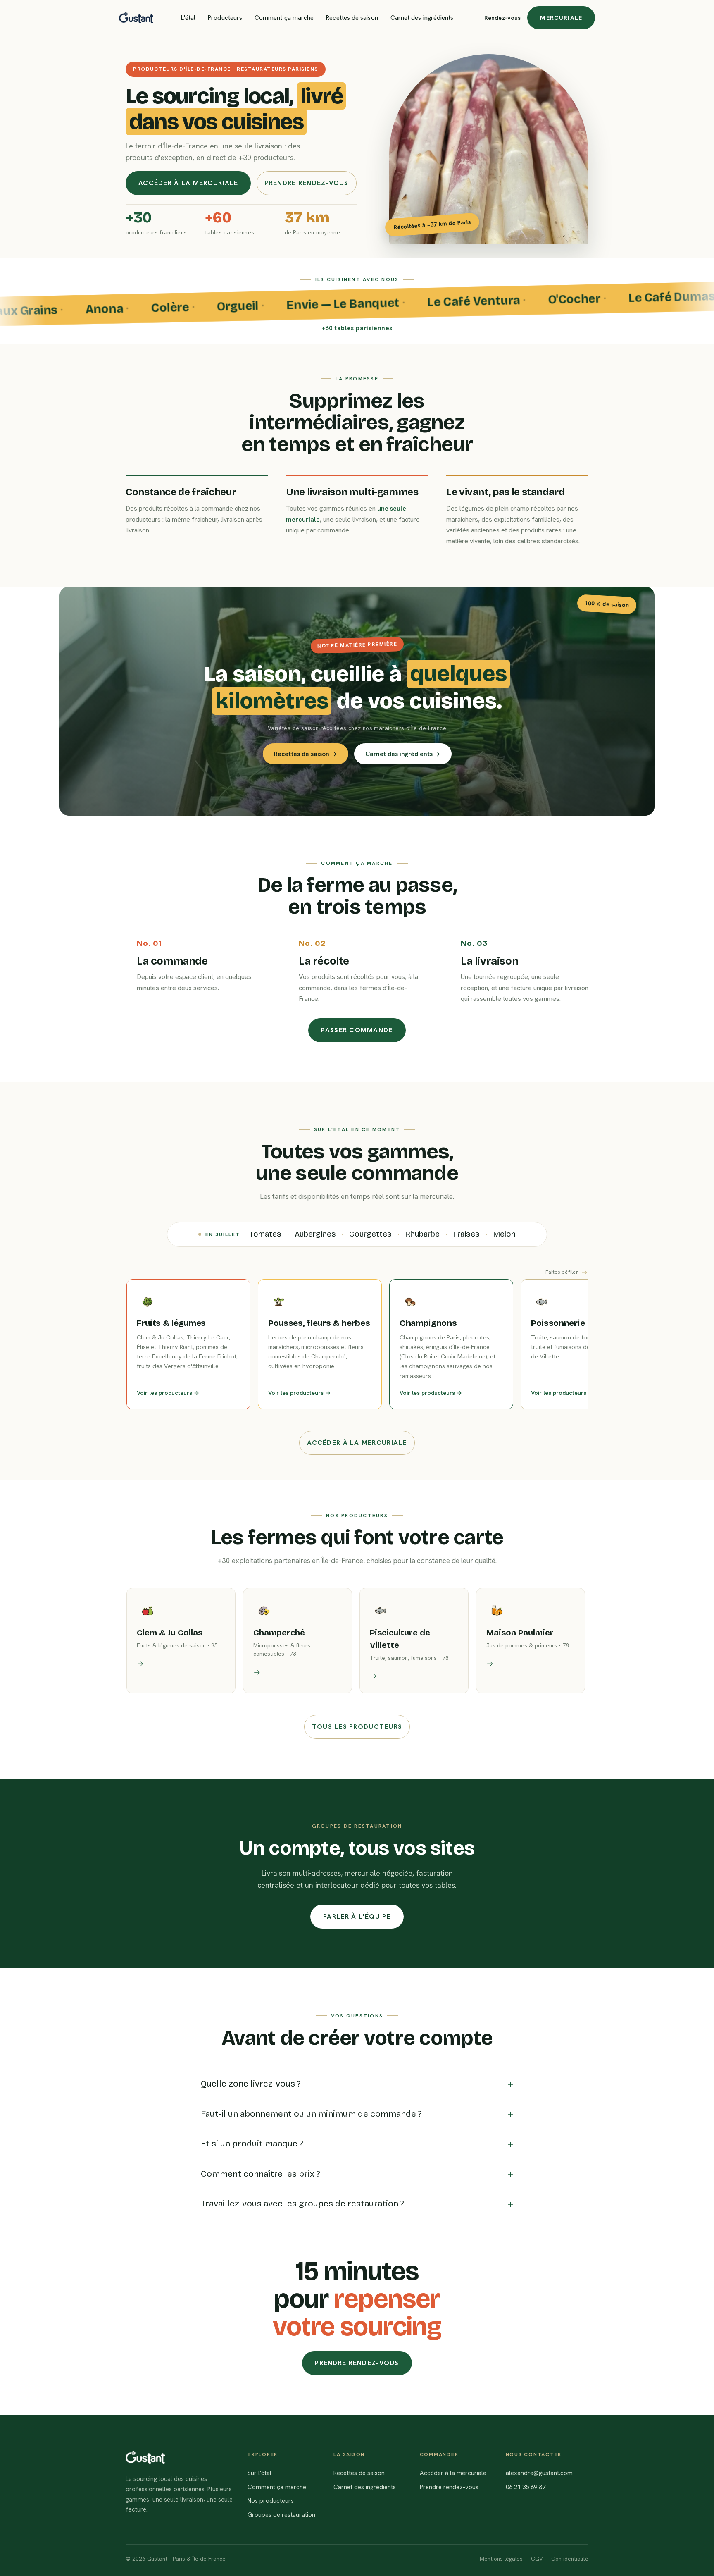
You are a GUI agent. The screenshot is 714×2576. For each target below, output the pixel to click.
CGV (537, 2559)
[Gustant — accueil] (136, 18)
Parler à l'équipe (357, 1916)
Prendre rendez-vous (306, 183)
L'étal (188, 18)
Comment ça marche (284, 18)
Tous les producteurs (357, 1727)
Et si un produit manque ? (252, 2144)
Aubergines (315, 1234)
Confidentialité (570, 2559)
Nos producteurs (271, 2501)
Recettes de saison (352, 18)
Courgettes (370, 1234)
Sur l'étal (259, 2473)
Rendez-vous (502, 18)
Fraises (466, 1234)
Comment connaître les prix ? (261, 2174)
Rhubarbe (422, 1234)
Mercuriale (561, 18)
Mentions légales (501, 2559)
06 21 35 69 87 (526, 2487)
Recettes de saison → (306, 754)
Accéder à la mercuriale (188, 183)
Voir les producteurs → (168, 1393)
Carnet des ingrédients (422, 18)
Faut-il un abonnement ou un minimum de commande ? (311, 2114)
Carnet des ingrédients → (403, 754)
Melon (504, 1234)
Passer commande (357, 1030)
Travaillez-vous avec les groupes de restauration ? (302, 2204)
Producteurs (225, 18)
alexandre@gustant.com (539, 2473)
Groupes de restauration (281, 2515)
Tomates (265, 1234)
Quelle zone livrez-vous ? (251, 2084)
